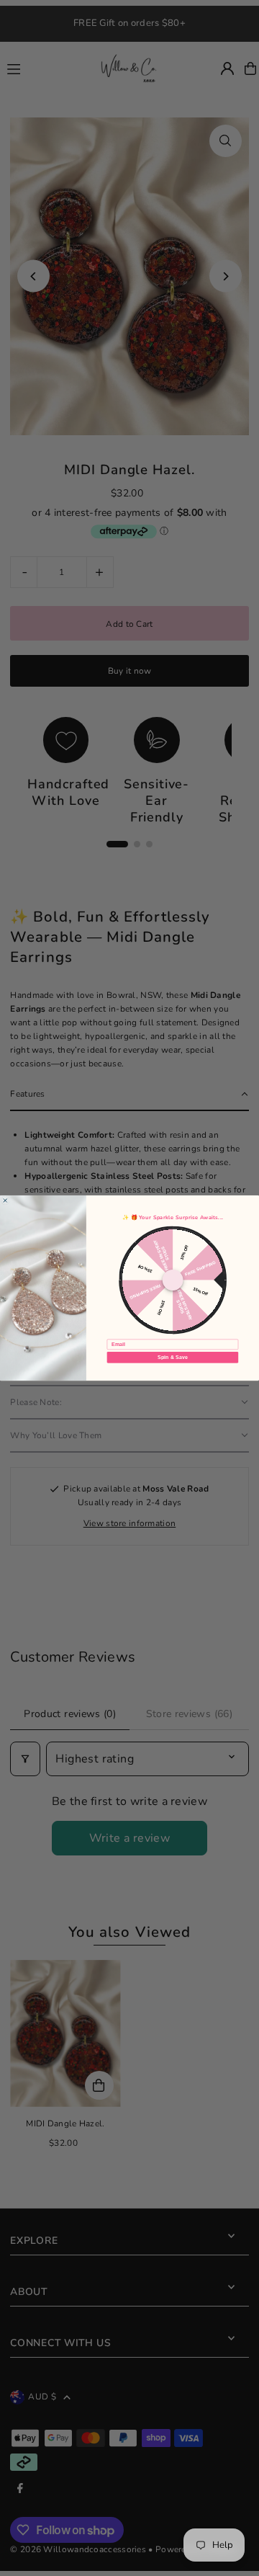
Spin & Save (172, 1358)
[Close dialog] (5, 1200)
